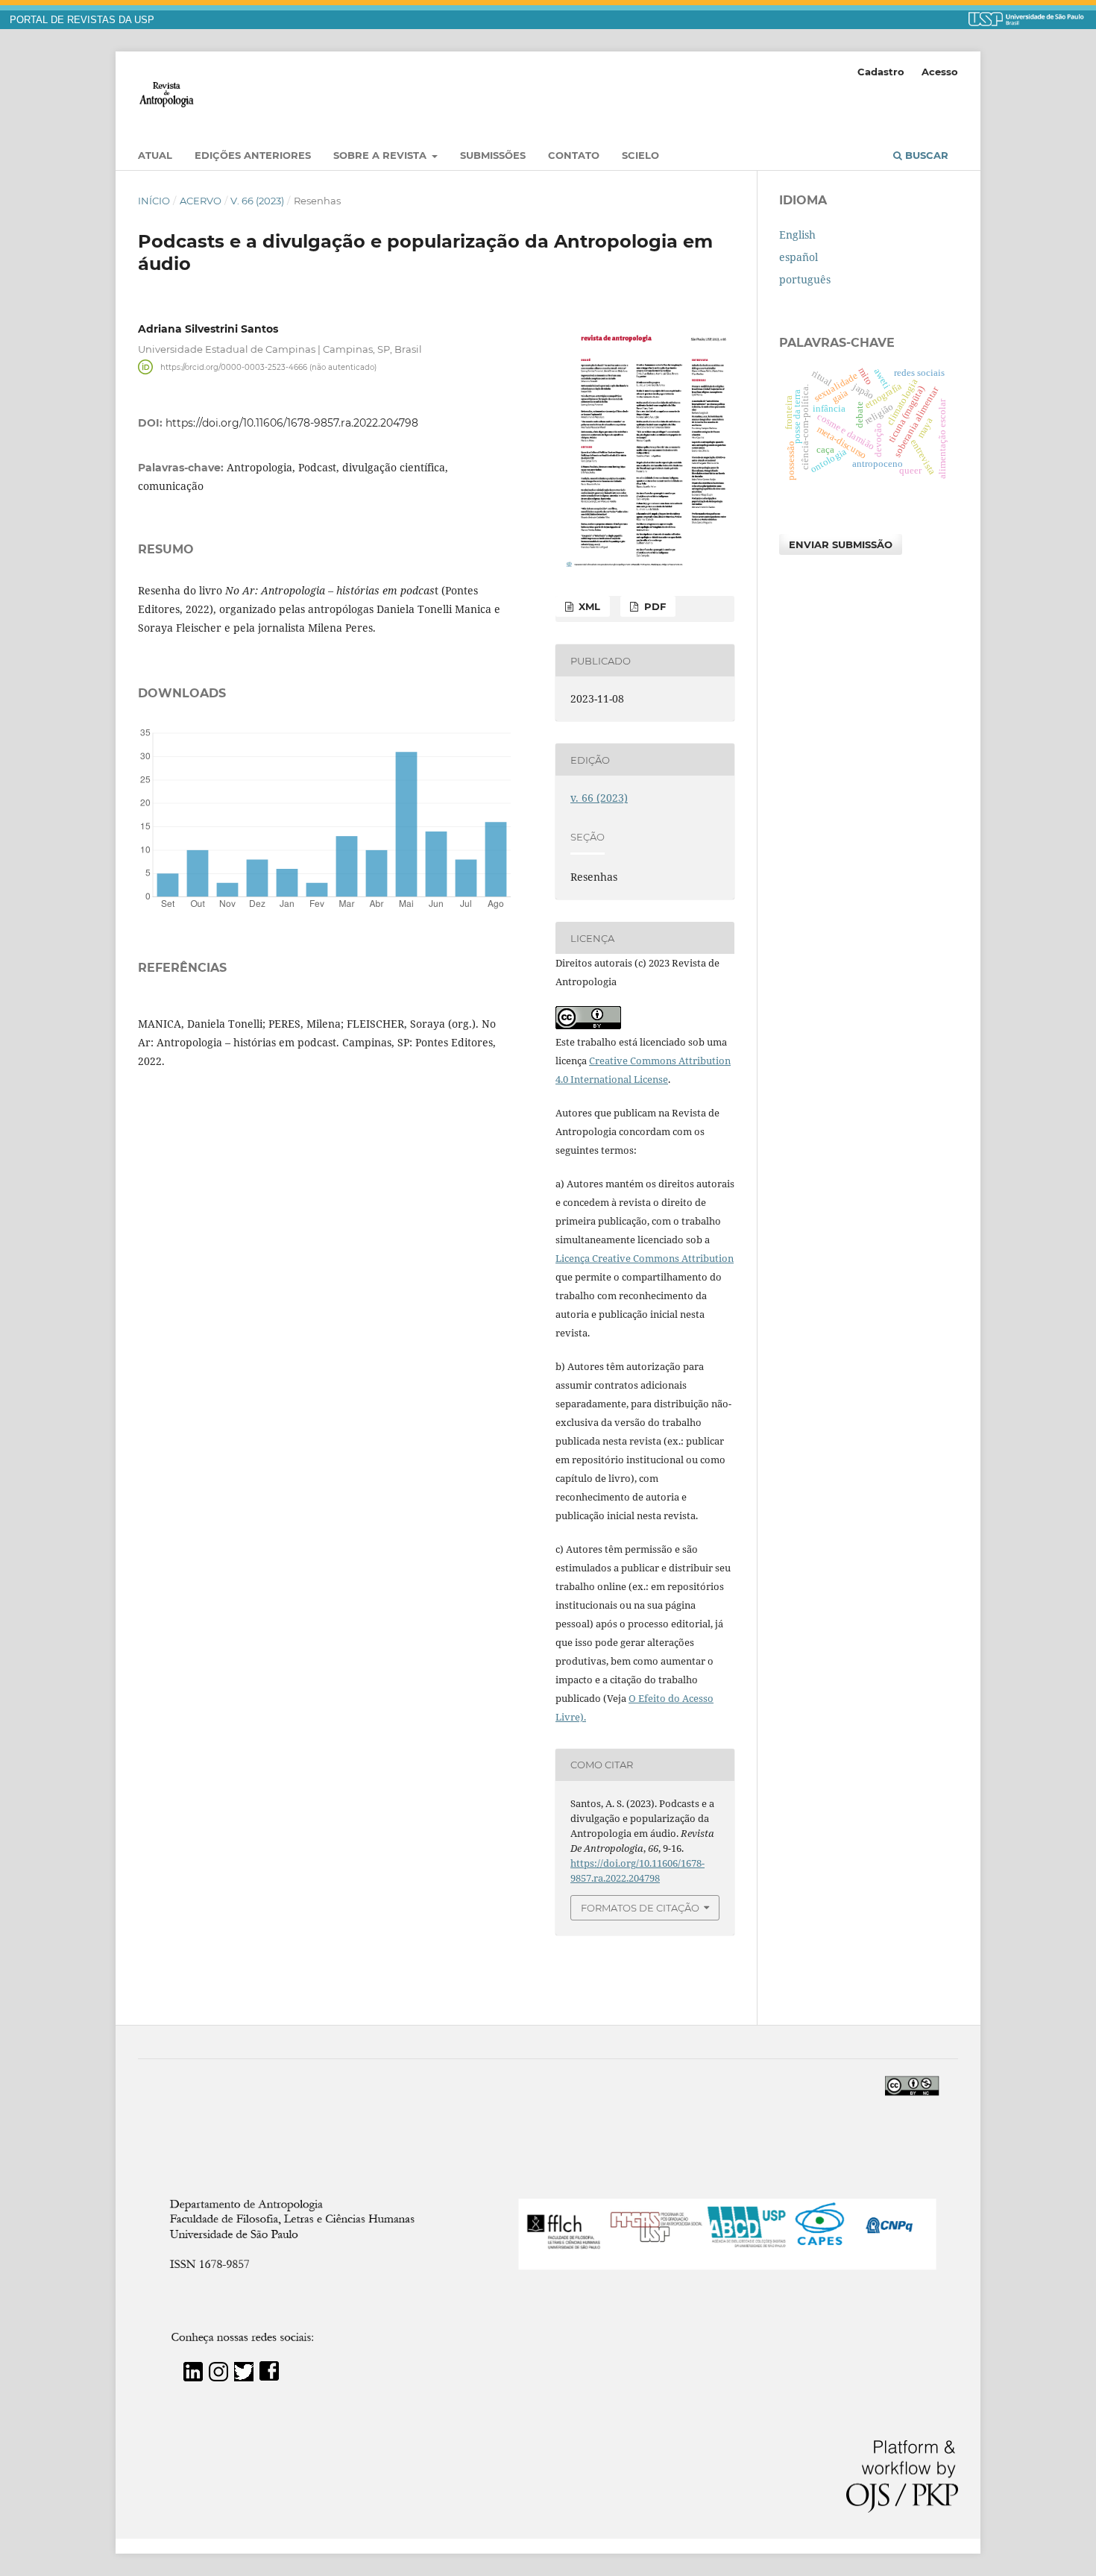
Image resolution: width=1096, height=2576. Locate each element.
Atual (155, 155)
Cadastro (881, 72)
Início (154, 201)
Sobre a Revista (381, 155)
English (797, 235)
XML (588, 606)
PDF (653, 606)
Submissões (493, 155)
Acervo (201, 201)
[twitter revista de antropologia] (244, 2377)
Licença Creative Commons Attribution (645, 1258)
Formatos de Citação (640, 1908)
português (805, 279)
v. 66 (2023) (257, 201)
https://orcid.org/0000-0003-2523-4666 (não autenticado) (268, 367)
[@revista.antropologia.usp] (218, 2377)
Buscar (925, 155)
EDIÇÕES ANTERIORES (253, 155)
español (799, 257)
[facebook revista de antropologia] (269, 2377)
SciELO (640, 155)
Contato (574, 155)
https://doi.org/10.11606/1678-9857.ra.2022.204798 (292, 423)
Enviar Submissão (841, 544)
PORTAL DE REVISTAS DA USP (82, 20)
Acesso (940, 72)
